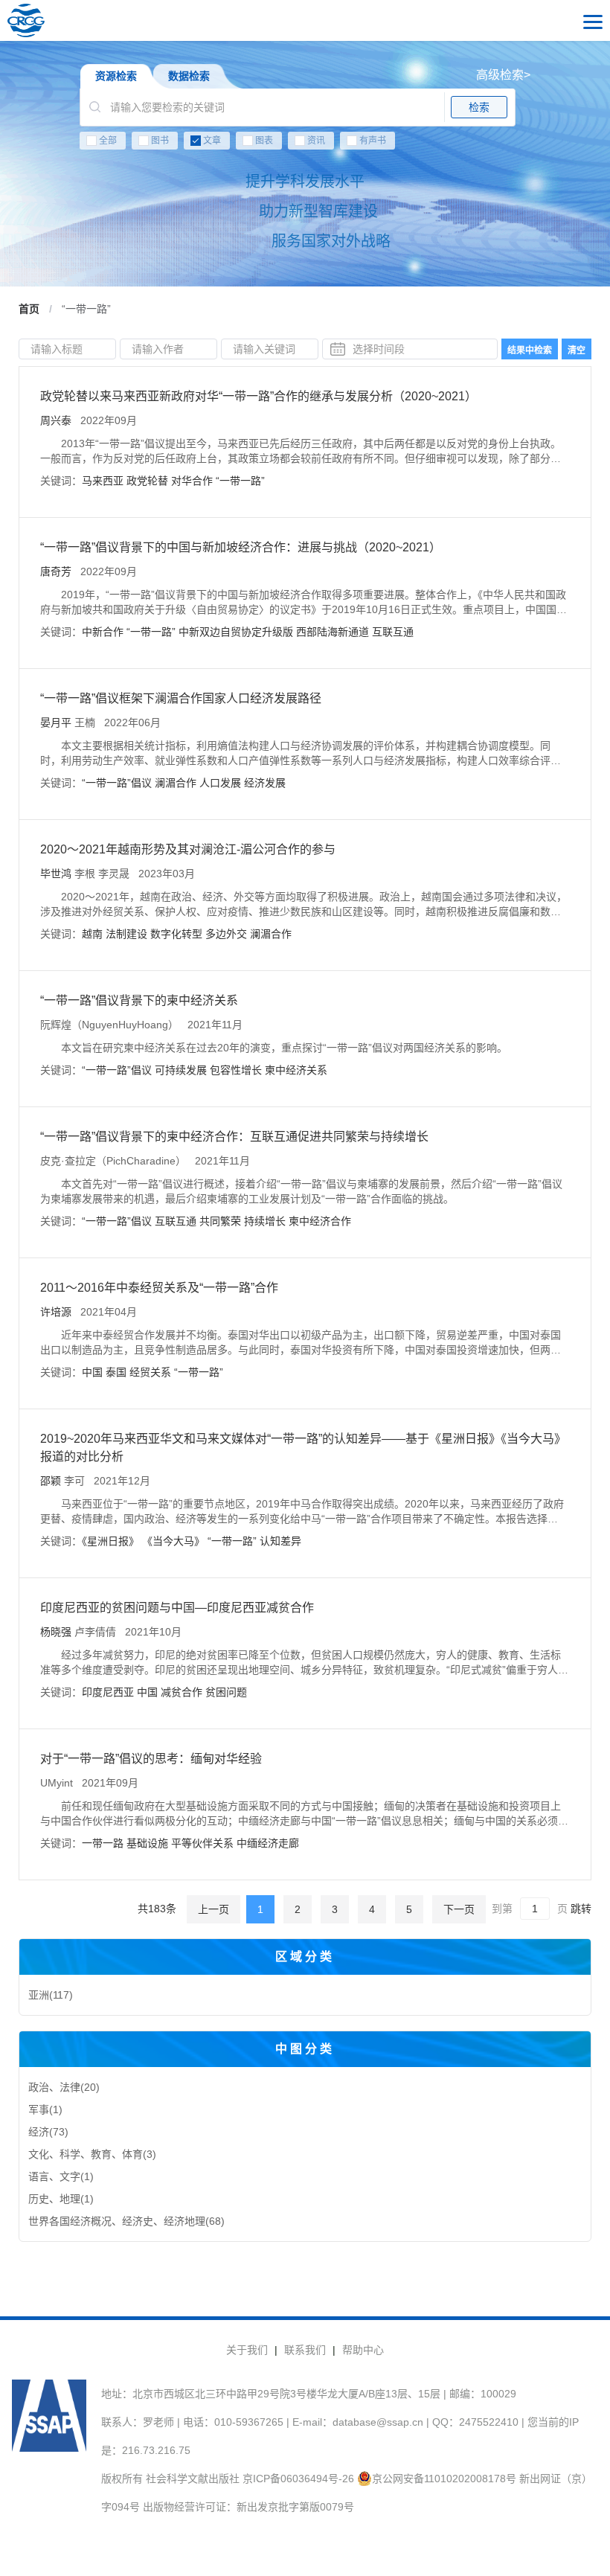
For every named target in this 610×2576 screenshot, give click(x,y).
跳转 (581, 1909)
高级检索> (503, 75)
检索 (479, 107)
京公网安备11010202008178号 (444, 2479)
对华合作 (192, 481)
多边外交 (226, 934)
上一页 (213, 1909)
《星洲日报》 (110, 1541)
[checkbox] (305, 144)
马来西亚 (103, 481)
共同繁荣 (220, 1221)
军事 (45, 2109)
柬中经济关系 (296, 1070)
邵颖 (51, 1481)
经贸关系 (150, 1372)
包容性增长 (236, 1070)
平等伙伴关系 (202, 1843)
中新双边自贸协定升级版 (236, 632)
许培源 (56, 1312)
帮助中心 (363, 2350)
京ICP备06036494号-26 (298, 2479)
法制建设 (126, 934)
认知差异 (280, 1541)
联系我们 (305, 2350)
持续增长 (265, 1221)
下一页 (459, 1909)
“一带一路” (240, 481)
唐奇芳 (56, 571)
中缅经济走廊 (268, 1843)
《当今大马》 (173, 1541)
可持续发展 (181, 1070)
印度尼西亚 (108, 1692)
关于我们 (247, 2350)
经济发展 (265, 783)
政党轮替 (147, 481)
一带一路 (103, 1843)
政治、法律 (64, 2087)
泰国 (116, 1372)
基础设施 (147, 1843)
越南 (92, 934)
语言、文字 (61, 2176)
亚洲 (51, 1995)
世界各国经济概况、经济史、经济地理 (126, 2221)
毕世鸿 (56, 874)
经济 (48, 2132)
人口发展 (220, 783)
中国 (92, 1372)
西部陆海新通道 (333, 632)
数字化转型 (176, 934)
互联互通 (393, 632)
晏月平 (56, 723)
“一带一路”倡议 (117, 783)
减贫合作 (182, 1692)
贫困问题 (226, 1692)
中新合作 (103, 632)
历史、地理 (61, 2199)
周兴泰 (56, 420)
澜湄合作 (176, 783)
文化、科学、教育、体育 (92, 2154)
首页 (29, 309)
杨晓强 (56, 1632)
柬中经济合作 (320, 1221)
